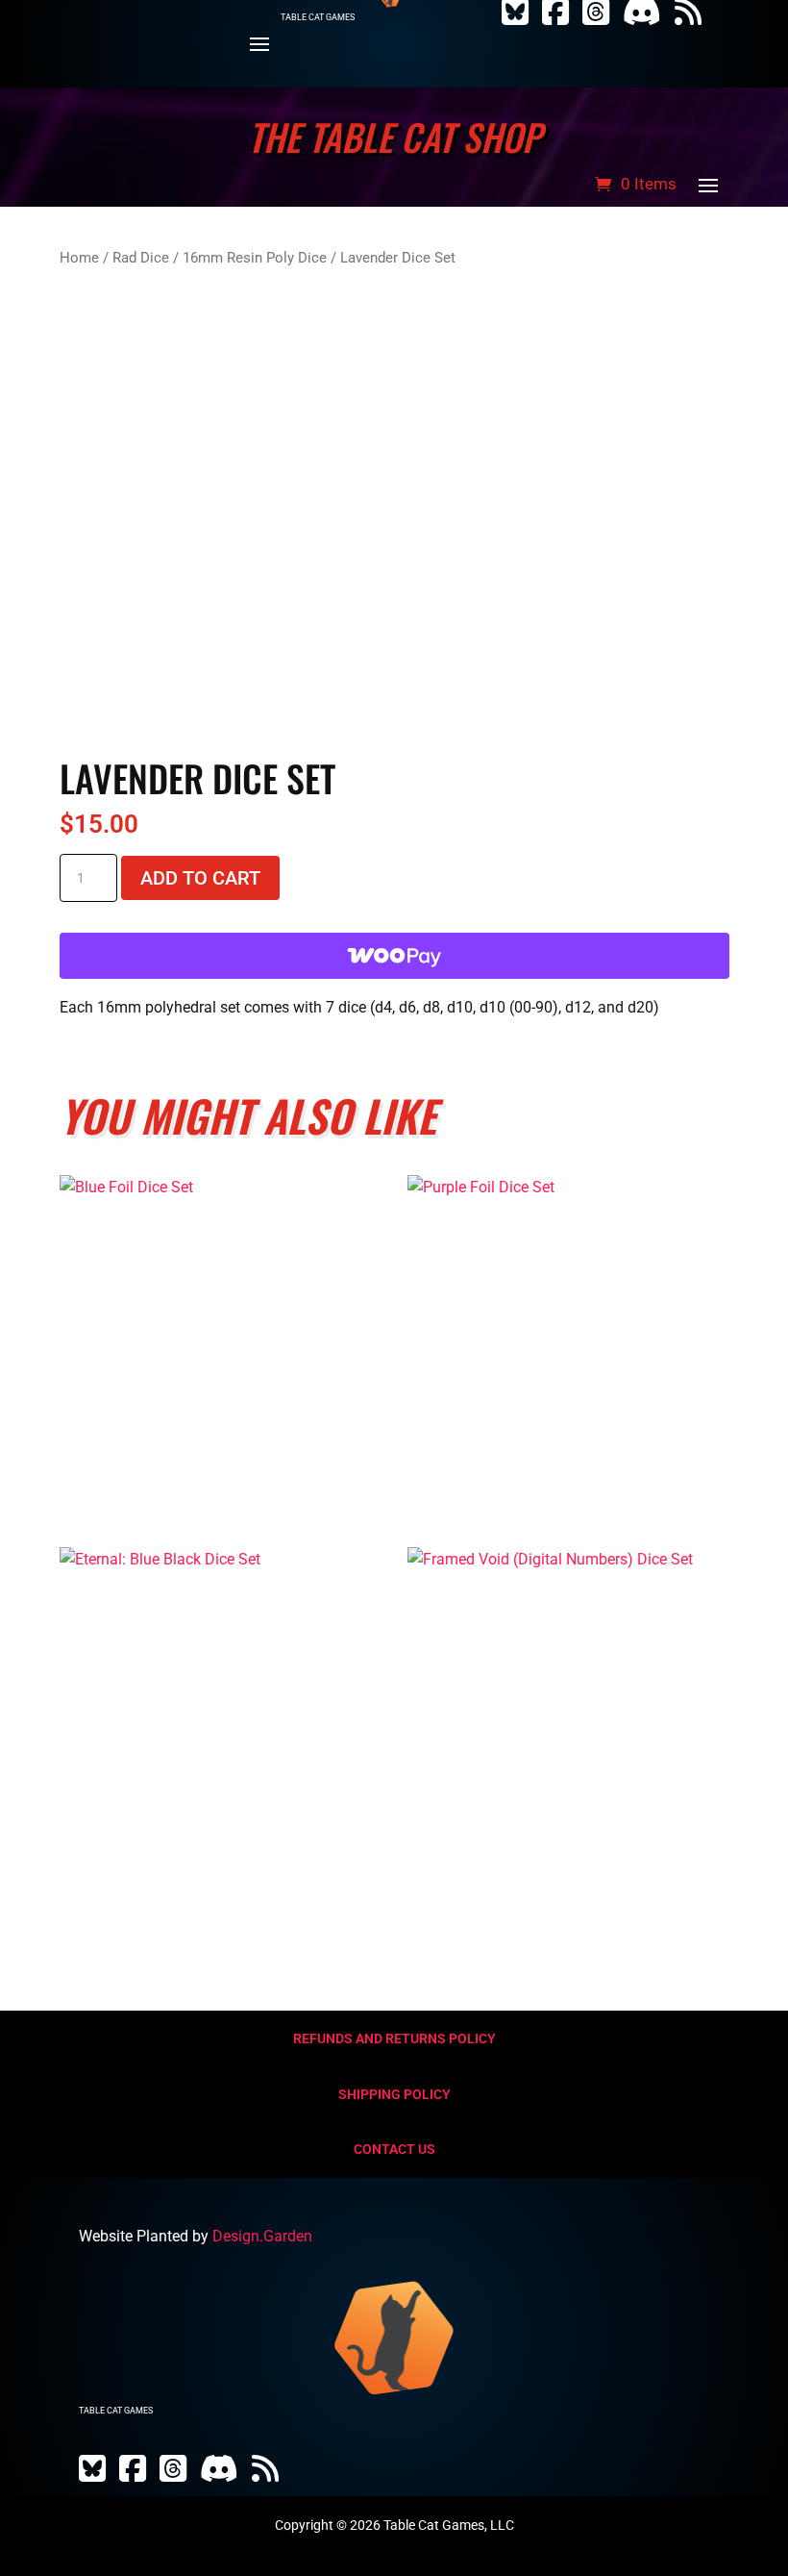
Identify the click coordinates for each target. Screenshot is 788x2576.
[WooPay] (394, 956)
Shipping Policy (394, 2094)
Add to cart (200, 878)
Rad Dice (141, 258)
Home (79, 258)
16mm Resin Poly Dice (255, 258)
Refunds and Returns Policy (394, 2038)
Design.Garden (262, 2236)
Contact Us (394, 2149)
